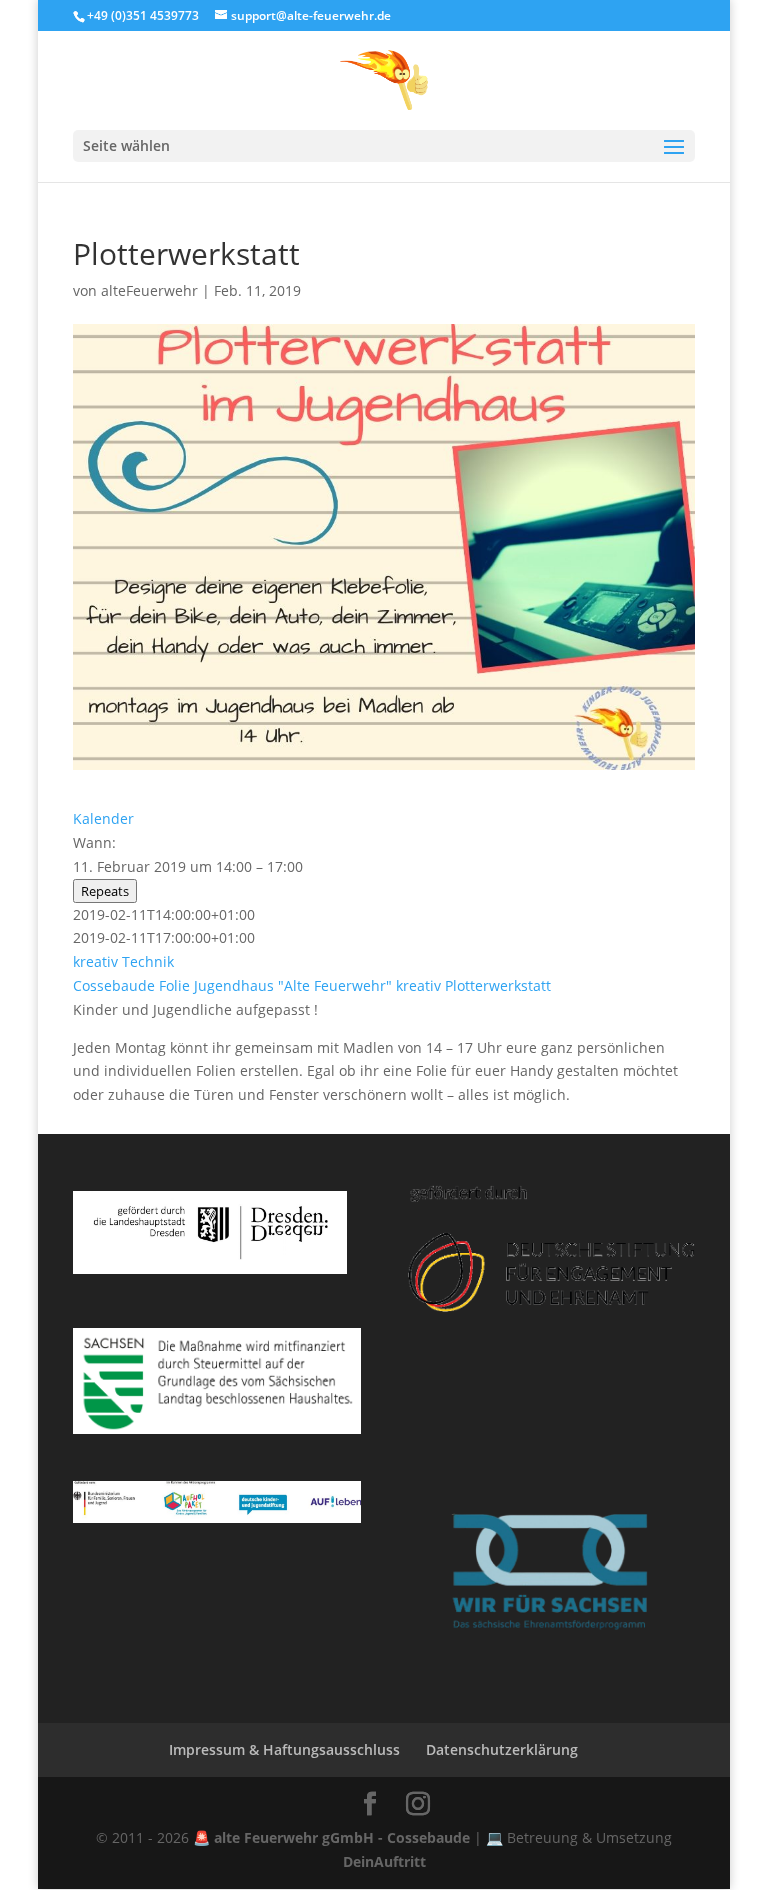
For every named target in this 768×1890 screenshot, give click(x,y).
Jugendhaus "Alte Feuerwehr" (293, 985)
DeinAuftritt (384, 1861)
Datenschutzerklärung (502, 1749)
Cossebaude (114, 985)
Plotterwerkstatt (498, 985)
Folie (174, 985)
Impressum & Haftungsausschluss (284, 1749)
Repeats (105, 891)
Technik (148, 961)
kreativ (95, 961)
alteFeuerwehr (149, 290)
